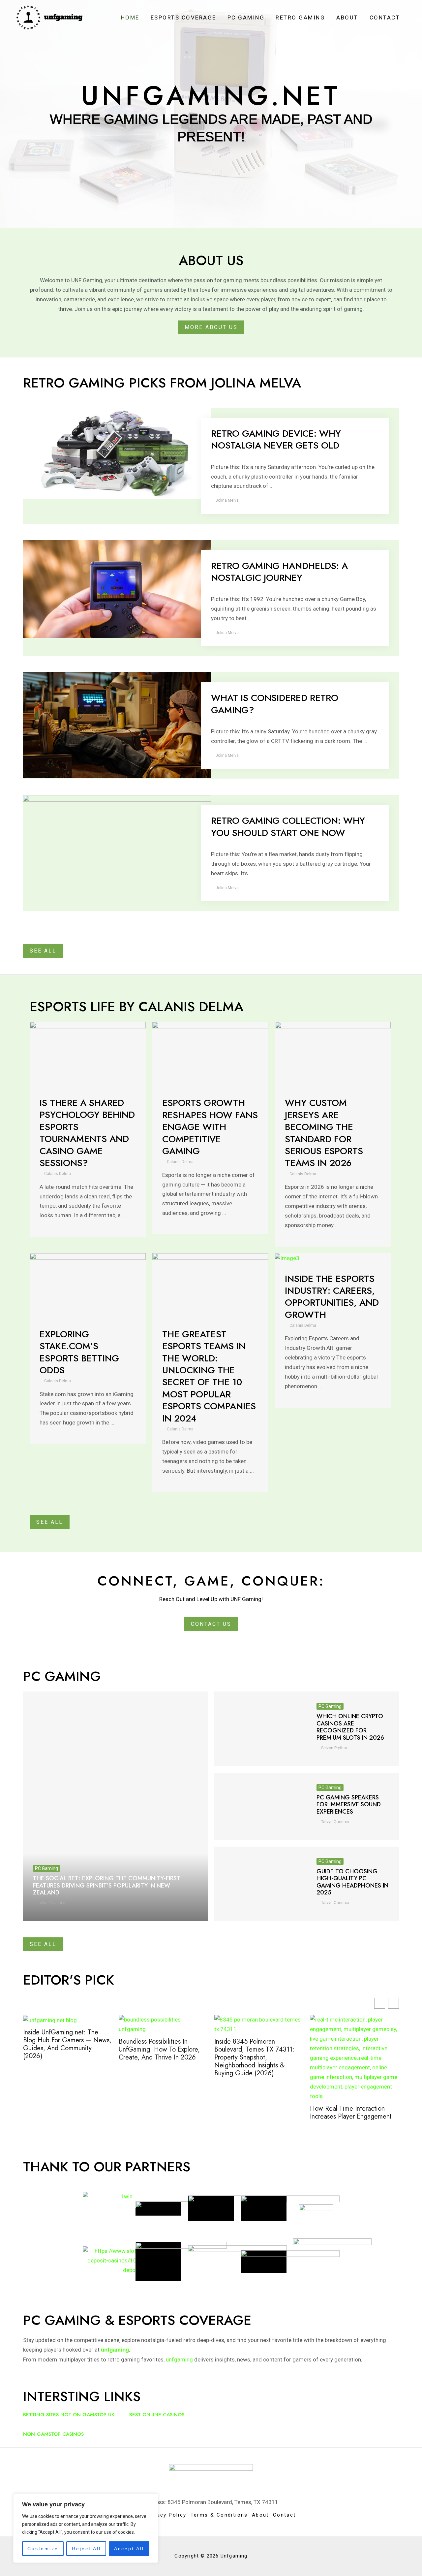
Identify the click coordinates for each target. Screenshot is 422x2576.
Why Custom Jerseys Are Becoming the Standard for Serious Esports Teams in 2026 (324, 1133)
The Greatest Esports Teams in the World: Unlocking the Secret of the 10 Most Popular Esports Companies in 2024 (209, 1376)
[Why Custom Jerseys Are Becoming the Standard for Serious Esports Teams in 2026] (333, 1054)
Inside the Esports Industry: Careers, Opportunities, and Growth (332, 1297)
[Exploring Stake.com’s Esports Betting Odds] (88, 1285)
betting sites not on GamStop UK (69, 2415)
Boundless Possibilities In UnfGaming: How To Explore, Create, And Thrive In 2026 (64, 2050)
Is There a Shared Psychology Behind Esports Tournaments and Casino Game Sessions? (87, 1133)
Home (130, 17)
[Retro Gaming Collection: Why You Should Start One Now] (117, 844)
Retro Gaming (300, 17)
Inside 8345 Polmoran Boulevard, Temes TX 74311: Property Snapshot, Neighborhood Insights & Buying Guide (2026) (159, 2057)
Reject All (86, 2549)
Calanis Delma (58, 1174)
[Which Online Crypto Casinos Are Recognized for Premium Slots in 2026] (260, 1729)
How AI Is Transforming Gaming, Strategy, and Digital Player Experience (351, 2107)
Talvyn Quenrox (335, 1822)
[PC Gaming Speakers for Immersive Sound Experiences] (260, 1806)
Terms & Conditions (219, 2515)
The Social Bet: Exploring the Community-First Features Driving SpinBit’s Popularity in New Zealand (107, 1885)
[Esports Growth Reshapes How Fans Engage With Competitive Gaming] (210, 1054)
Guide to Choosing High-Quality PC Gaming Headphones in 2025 (352, 1882)
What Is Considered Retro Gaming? (275, 704)
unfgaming (179, 2359)
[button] (393, 2003)
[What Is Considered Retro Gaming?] (117, 725)
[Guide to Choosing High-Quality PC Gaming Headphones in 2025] (260, 1884)
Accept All (129, 2549)
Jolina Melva (227, 500)
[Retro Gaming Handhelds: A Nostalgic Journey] (117, 589)
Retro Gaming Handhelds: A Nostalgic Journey (279, 572)
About (347, 17)
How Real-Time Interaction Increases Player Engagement (255, 2113)
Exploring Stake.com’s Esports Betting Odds (79, 1352)
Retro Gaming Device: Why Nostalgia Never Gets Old (276, 439)
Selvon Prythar (334, 1748)
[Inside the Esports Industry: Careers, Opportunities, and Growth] (287, 1258)
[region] (86, 2528)
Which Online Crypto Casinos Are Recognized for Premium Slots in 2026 (350, 1727)
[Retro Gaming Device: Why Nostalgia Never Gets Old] (117, 453)
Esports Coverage (183, 17)
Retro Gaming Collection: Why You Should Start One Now (288, 827)
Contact (385, 17)
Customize (43, 2549)
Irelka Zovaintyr (52, 1903)
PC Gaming (246, 17)
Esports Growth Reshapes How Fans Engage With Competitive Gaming (210, 1127)
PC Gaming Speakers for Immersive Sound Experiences (349, 1805)
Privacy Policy (166, 2515)
